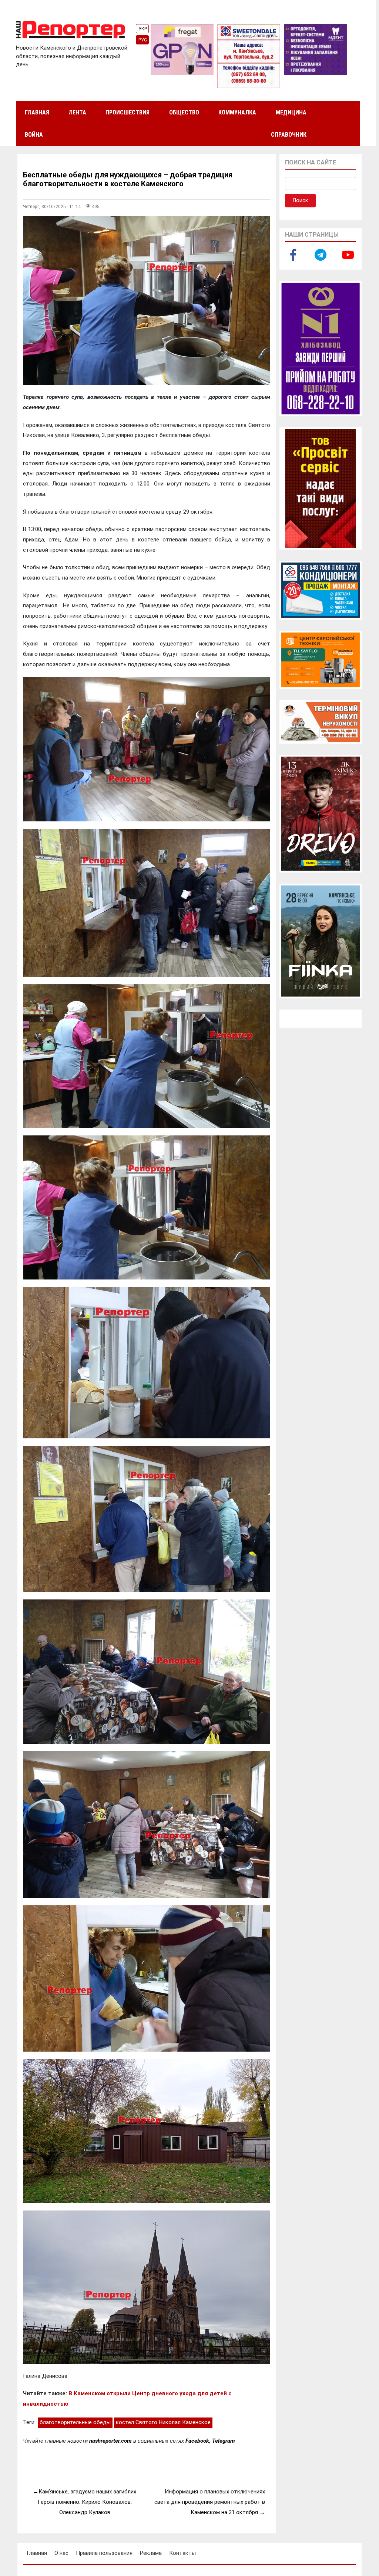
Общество (184, 112)
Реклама (151, 2553)
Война (34, 135)
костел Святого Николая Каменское (163, 2422)
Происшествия (128, 112)
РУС (143, 40)
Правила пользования (104, 2553)
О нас (61, 2553)
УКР (143, 29)
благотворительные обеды (75, 2422)
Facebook (197, 2441)
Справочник (289, 135)
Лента (77, 112)
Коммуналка (237, 112)
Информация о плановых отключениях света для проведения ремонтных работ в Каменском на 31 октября (210, 2502)
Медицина (291, 112)
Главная (37, 112)
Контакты (182, 2553)
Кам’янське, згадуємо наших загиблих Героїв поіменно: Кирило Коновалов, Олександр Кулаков (87, 2502)
